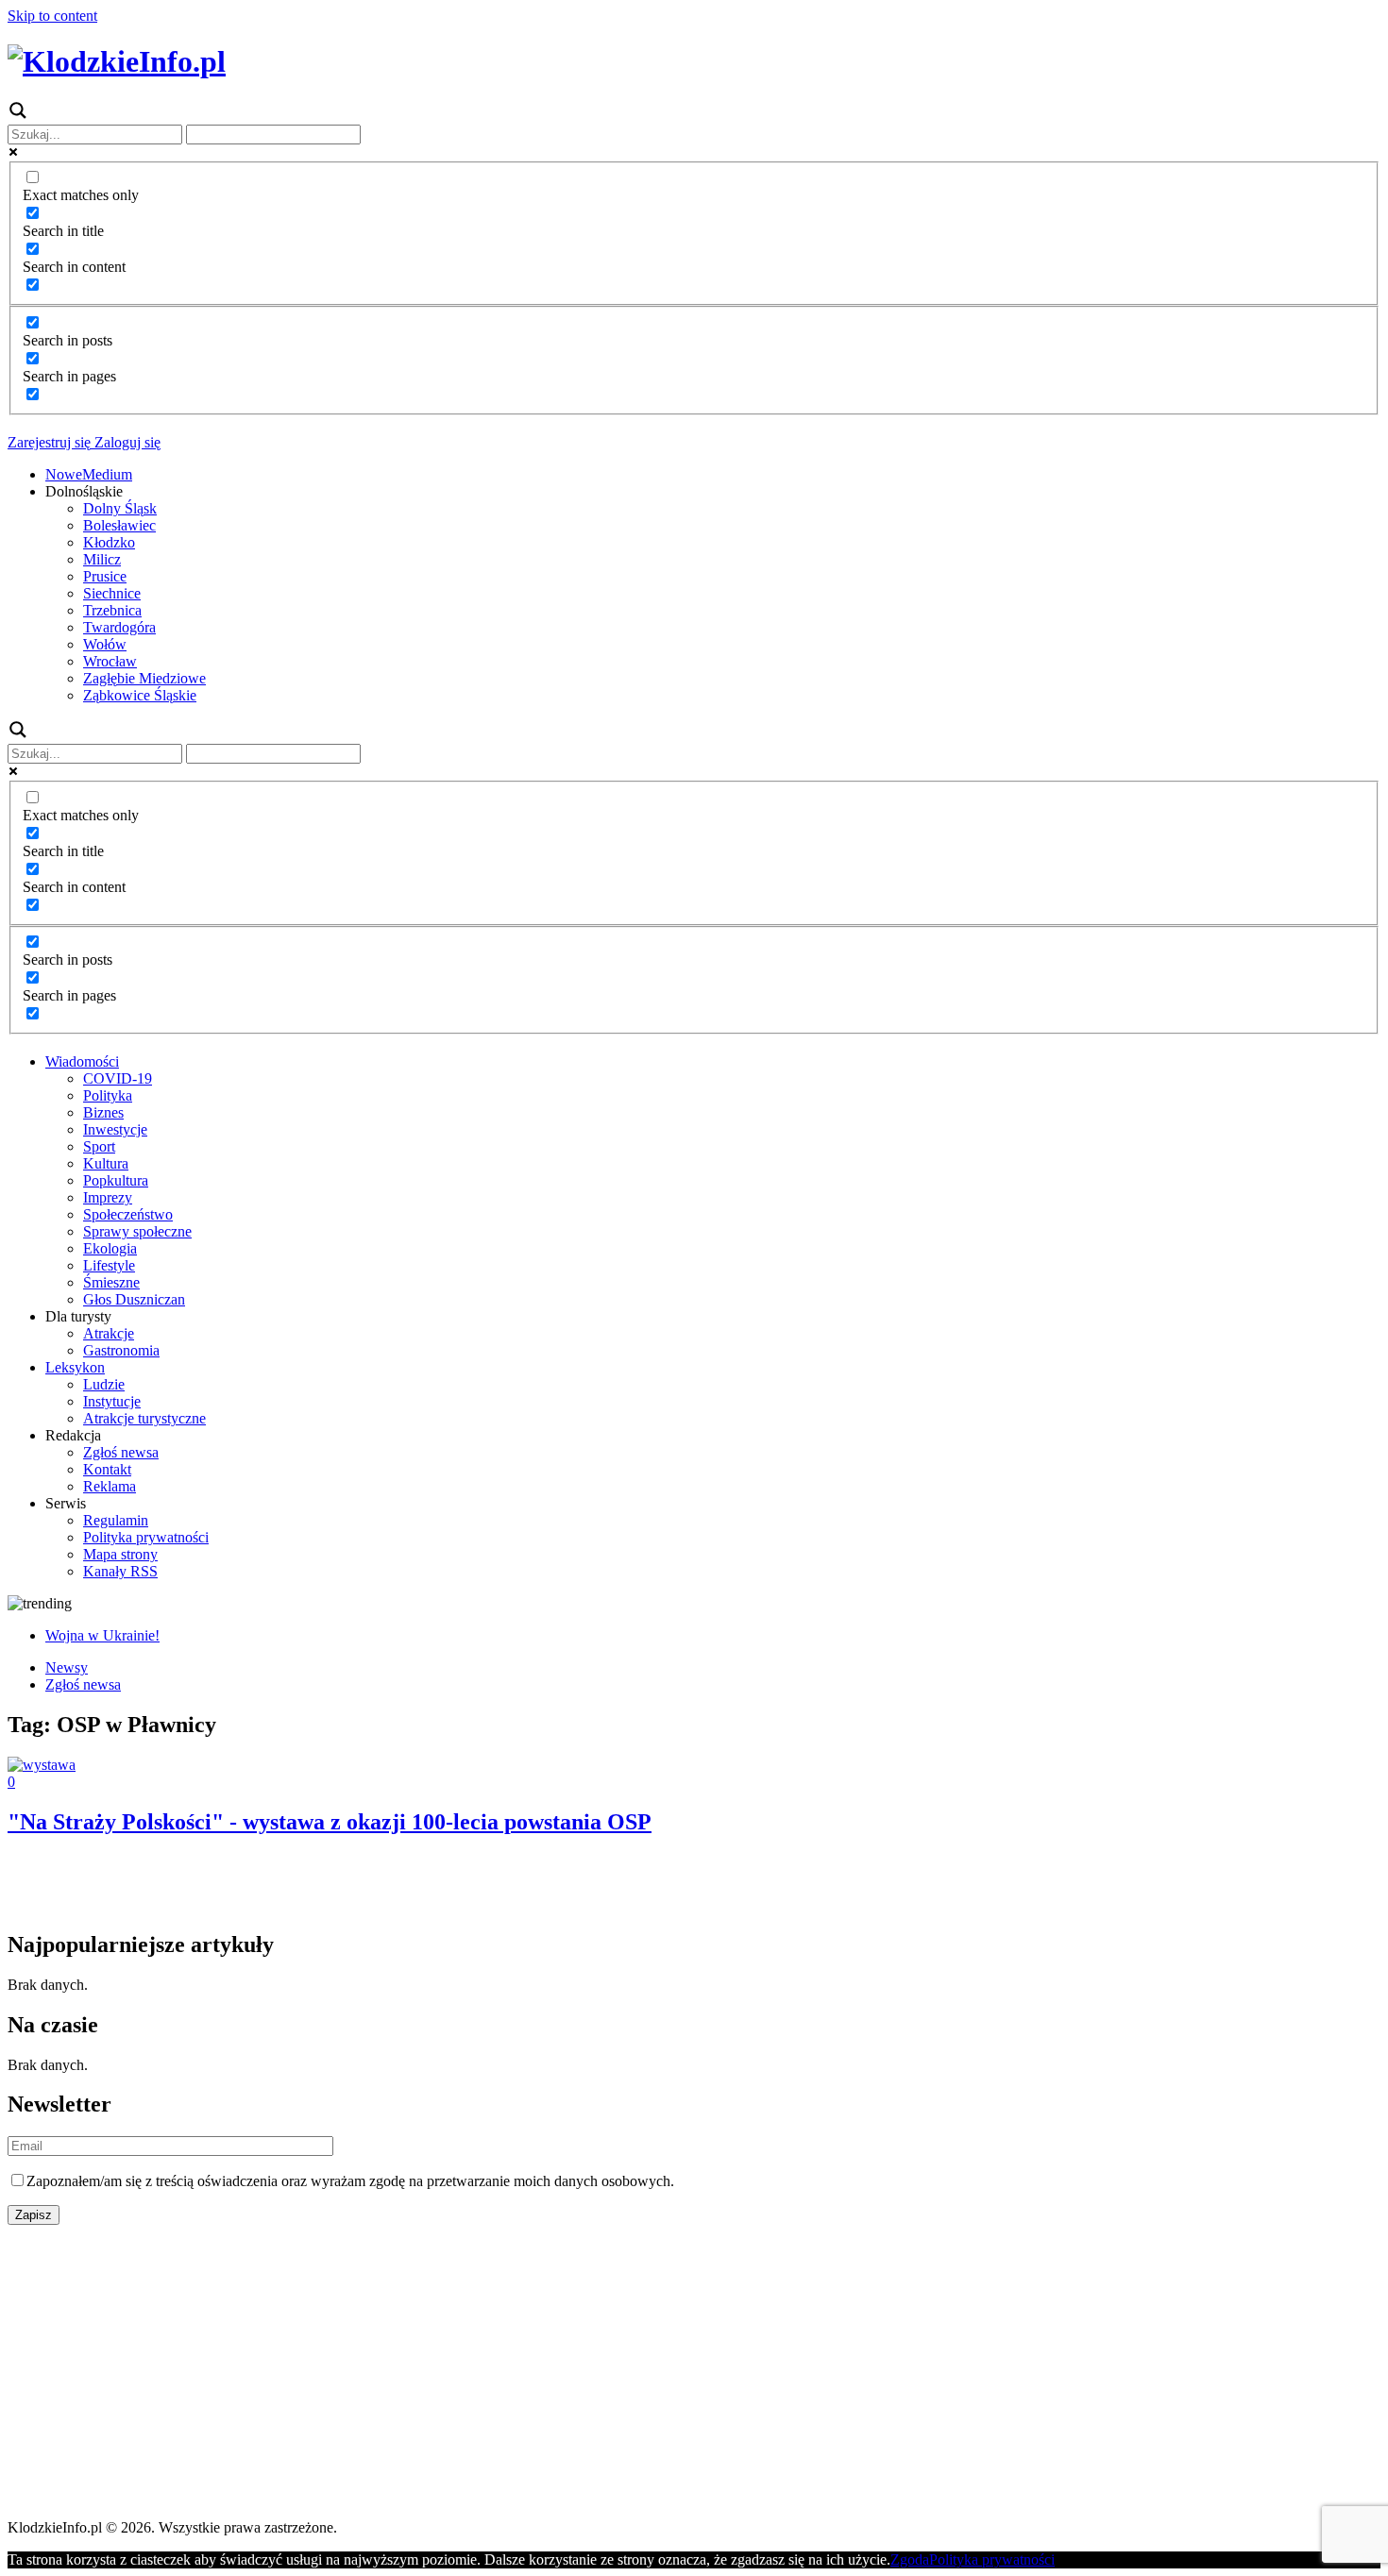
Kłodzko (109, 542)
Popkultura (116, 1180)
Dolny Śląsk (120, 508)
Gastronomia (121, 1350)
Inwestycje (115, 1129)
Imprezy (108, 1197)
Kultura (106, 1163)
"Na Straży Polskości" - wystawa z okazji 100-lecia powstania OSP (330, 1822)
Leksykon (75, 1367)
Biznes (103, 1112)
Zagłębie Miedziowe (144, 678)
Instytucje (112, 1401)
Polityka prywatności (146, 1537)
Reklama (110, 1486)
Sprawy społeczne (137, 1231)
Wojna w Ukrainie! (102, 1635)
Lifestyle (109, 1265)
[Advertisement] (574, 2372)
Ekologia (110, 1248)
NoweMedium (89, 474)
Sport (99, 1146)
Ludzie (104, 1384)
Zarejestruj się (49, 442)
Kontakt (107, 1469)
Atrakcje (109, 1333)
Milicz (102, 559)
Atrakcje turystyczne (144, 1418)
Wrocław (110, 661)
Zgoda (910, 2559)
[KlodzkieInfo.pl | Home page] (117, 61)
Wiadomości (82, 1061)
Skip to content (52, 16)
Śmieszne (111, 1282)
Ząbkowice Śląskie (140, 695)
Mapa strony (120, 1554)
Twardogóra (119, 627)
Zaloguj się (126, 442)
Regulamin (116, 1520)
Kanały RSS (120, 1571)
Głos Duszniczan (134, 1299)
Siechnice (112, 593)
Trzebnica (112, 610)
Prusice (105, 576)
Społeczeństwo (128, 1214)
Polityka (108, 1095)
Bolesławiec (119, 525)
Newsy (67, 1667)
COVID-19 (118, 1078)
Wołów (105, 644)
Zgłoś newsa (121, 1452)
